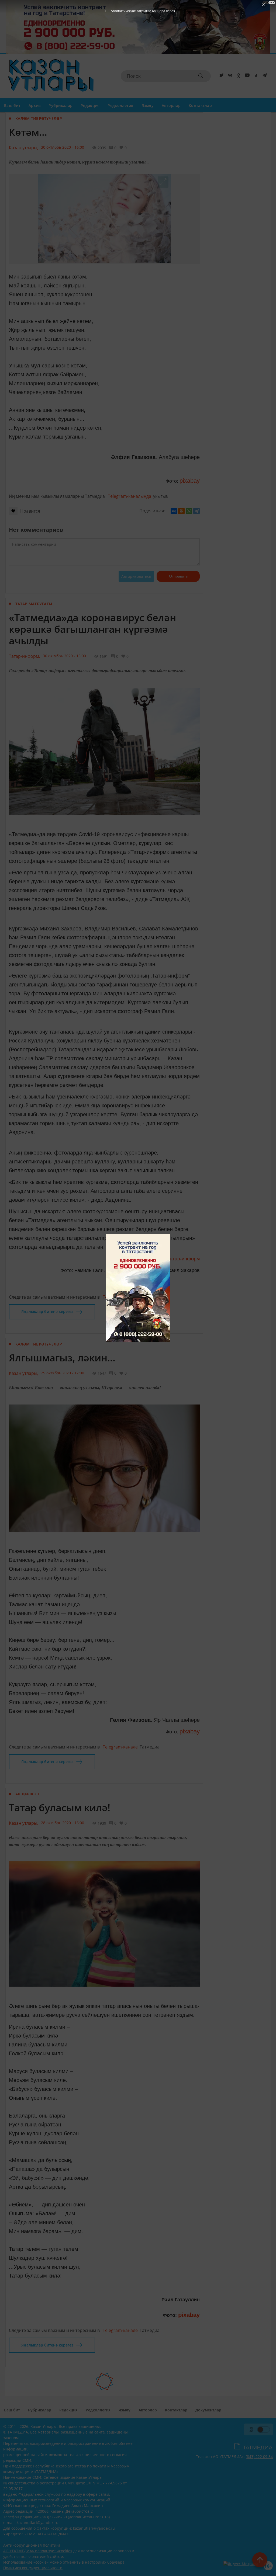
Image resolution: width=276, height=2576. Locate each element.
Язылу (148, 105)
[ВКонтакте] (174, 511)
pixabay (190, 481)
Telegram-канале (120, 1297)
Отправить (178, 576)
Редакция (90, 105)
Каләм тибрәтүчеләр (39, 118)
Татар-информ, (25, 656)
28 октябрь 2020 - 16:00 (63, 1823)
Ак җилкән (27, 1794)
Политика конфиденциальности (33, 2568)
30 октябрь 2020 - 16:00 (63, 147)
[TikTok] (255, 76)
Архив (34, 105)
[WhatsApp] (189, 511)
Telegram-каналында (130, 496)
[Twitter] (220, 76)
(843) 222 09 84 (259, 2457)
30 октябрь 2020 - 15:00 (64, 656)
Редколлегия (120, 105)
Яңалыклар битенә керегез (47, 1311)
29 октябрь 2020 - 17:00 (63, 1373)
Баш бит (12, 105)
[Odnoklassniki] (238, 76)
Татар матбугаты (34, 604)
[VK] (229, 76)
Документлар (208, 2410)
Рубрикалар (61, 105)
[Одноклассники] (181, 511)
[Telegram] (264, 76)
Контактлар (200, 105)
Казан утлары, (24, 148)
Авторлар (171, 105)
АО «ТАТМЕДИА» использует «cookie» (38, 2551)
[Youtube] (246, 76)
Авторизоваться (136, 576)
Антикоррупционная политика (32, 2545)
